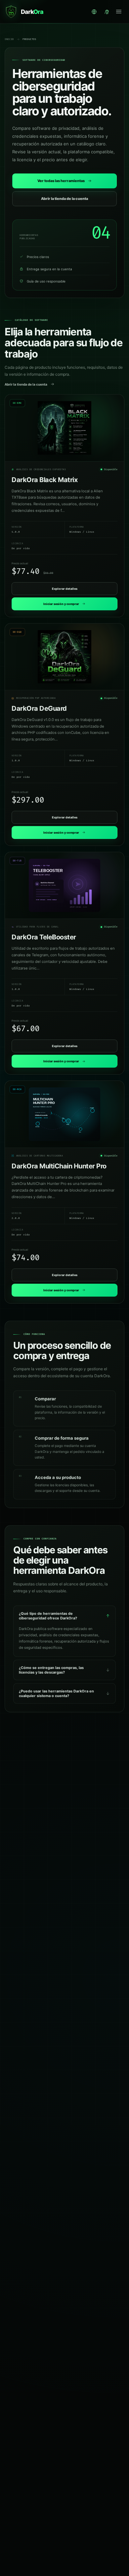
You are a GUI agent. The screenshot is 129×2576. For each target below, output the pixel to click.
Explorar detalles (65, 589)
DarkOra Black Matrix (44, 480)
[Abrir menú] (119, 12)
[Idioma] (94, 12)
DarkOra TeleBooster (44, 937)
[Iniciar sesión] (107, 12)
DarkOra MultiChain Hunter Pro (59, 1166)
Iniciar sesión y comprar (61, 604)
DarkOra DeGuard (39, 708)
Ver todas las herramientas (61, 181)
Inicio (9, 39)
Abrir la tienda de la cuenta (64, 199)
